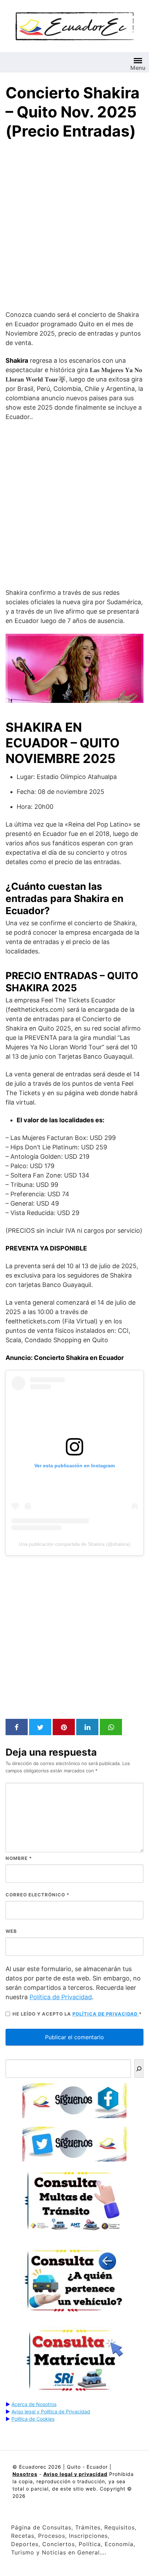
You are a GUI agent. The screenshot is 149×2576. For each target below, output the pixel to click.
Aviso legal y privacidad (75, 2474)
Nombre (19, 1858)
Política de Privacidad (61, 1997)
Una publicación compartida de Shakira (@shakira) (74, 1544)
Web (11, 1931)
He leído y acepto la (77, 2014)
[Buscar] (139, 2069)
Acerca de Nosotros (34, 2404)
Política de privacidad (106, 2014)
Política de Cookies (33, 2419)
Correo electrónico (37, 1895)
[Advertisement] (74, 227)
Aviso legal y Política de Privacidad (51, 2411)
